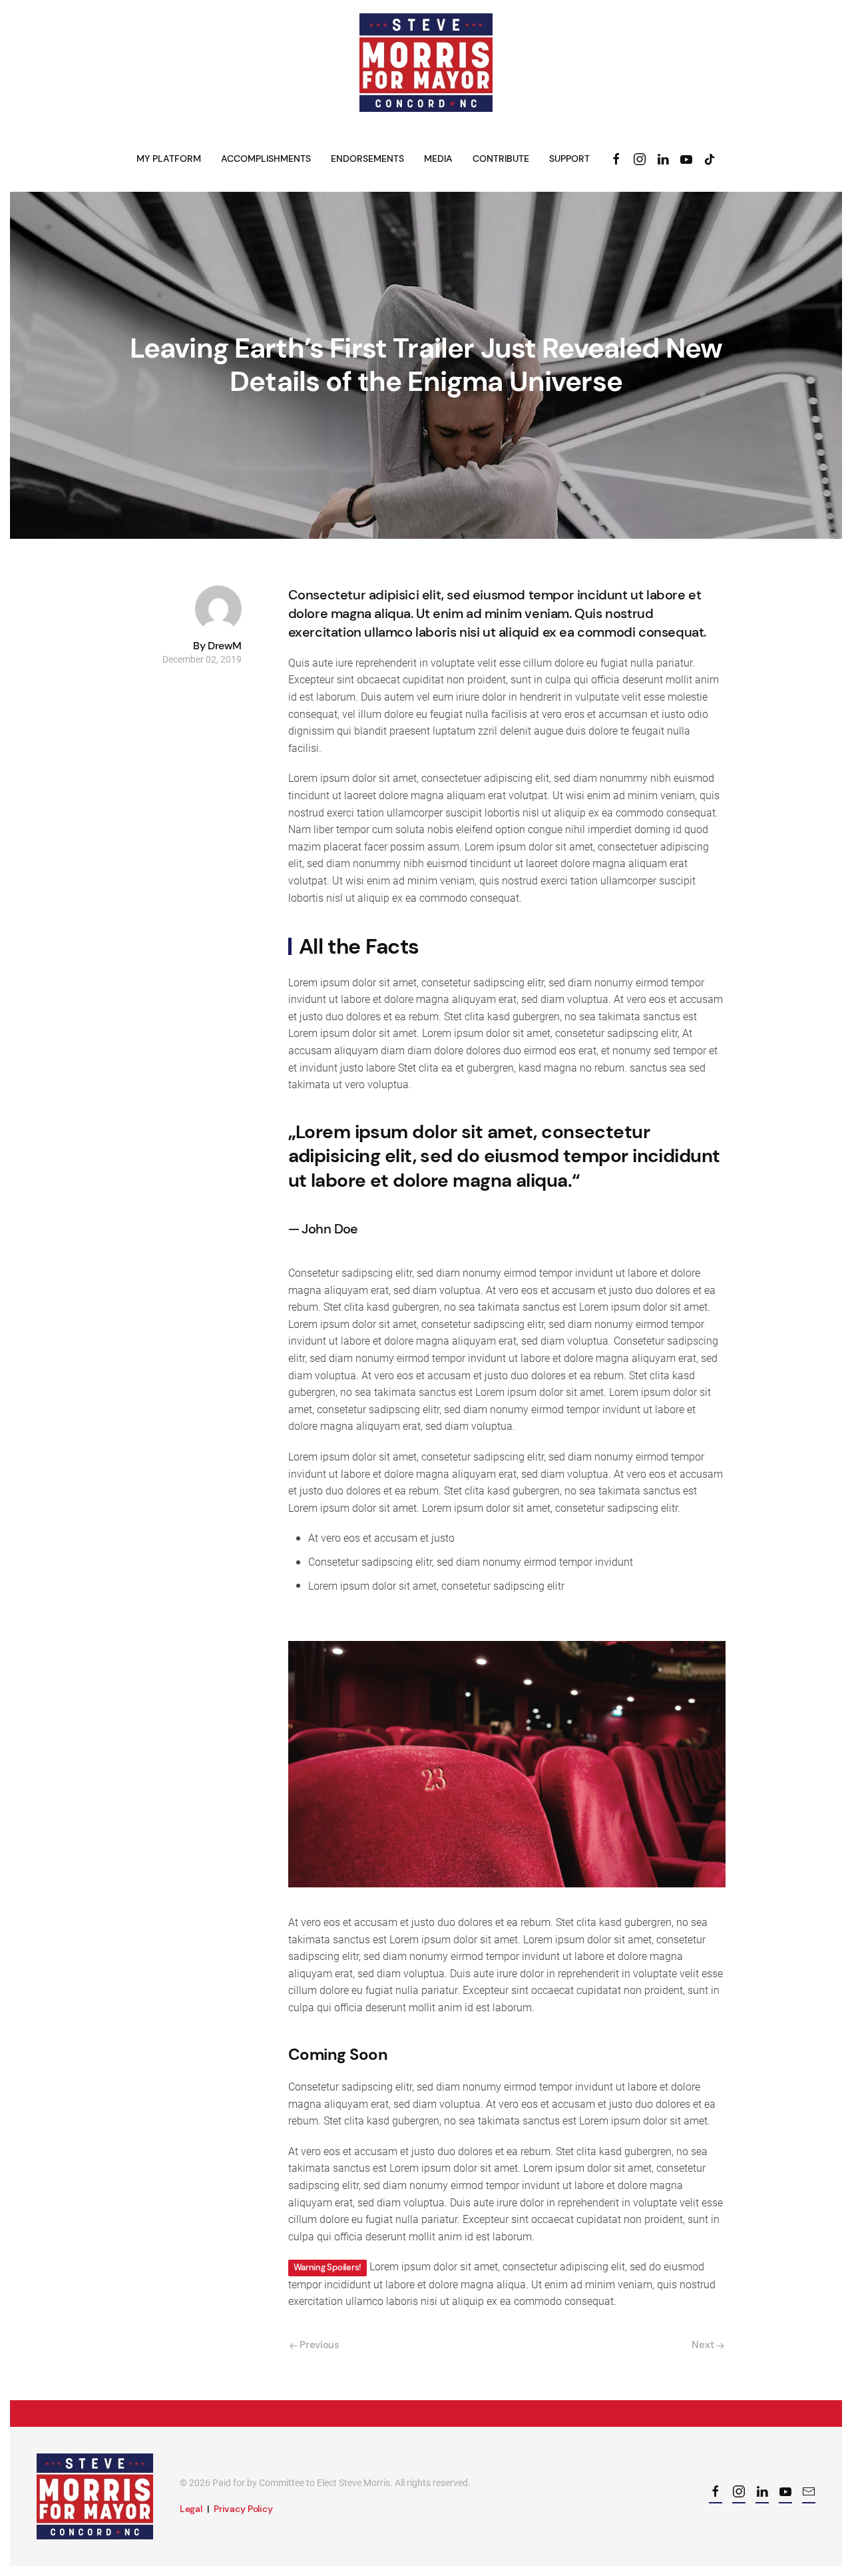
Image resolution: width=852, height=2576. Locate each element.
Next (704, 2345)
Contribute (501, 159)
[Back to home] (426, 63)
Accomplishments (266, 159)
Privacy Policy (243, 2509)
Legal (191, 2509)
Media (438, 159)
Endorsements (367, 159)
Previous (319, 2345)
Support (569, 159)
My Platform (169, 159)
